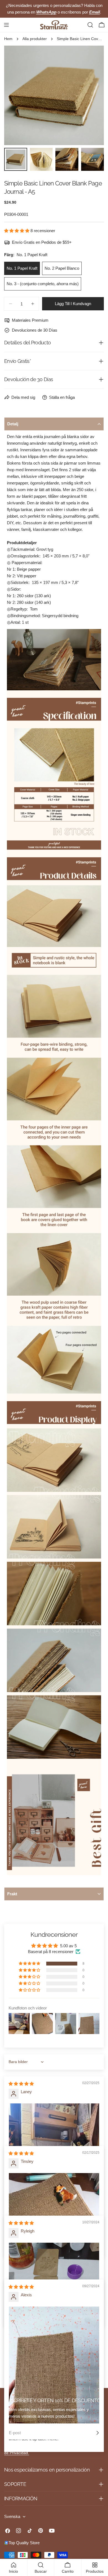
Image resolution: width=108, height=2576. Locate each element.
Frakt (12, 1894)
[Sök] (90, 25)
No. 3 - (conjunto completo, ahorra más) (43, 284)
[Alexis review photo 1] (54, 2365)
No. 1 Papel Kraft (22, 268)
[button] (17, 231)
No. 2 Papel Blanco (62, 268)
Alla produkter (35, 39)
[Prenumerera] (97, 2433)
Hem (8, 39)
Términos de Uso (65, 2447)
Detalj (13, 424)
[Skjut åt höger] (91, 95)
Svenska (12, 2516)
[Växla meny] (6, 25)
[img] (21, 2084)
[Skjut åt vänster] (17, 95)
